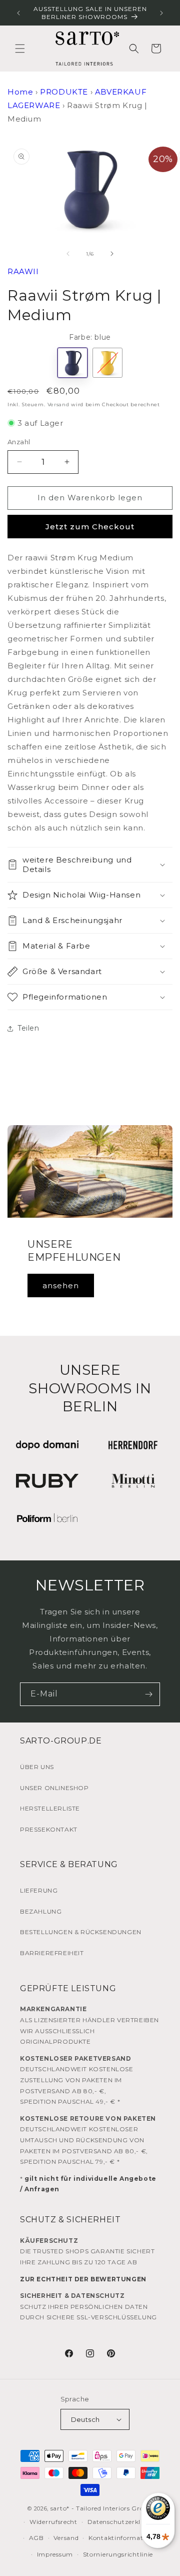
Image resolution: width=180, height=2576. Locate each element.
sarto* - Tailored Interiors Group (101, 2508)
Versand (58, 404)
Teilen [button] (28, 1028)
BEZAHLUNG (41, 1911)
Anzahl (19, 442)
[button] (20, 49)
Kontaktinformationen (125, 2538)
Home (20, 92)
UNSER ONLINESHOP (54, 1788)
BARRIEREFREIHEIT (52, 1953)
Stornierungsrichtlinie (118, 2554)
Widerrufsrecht (53, 2522)
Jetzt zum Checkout (90, 527)
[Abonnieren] (148, 1694)
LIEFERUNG (39, 1890)
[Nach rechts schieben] (112, 254)
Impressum (55, 2554)
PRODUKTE (64, 92)
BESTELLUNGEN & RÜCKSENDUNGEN (81, 1932)
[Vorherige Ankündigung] (18, 13)
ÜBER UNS (37, 1767)
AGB (36, 2538)
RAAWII (23, 271)
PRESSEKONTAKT (49, 1829)
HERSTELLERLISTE (50, 1808)
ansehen (61, 1285)
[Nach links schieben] (68, 254)
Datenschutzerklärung (124, 2522)
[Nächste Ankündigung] (161, 13)
